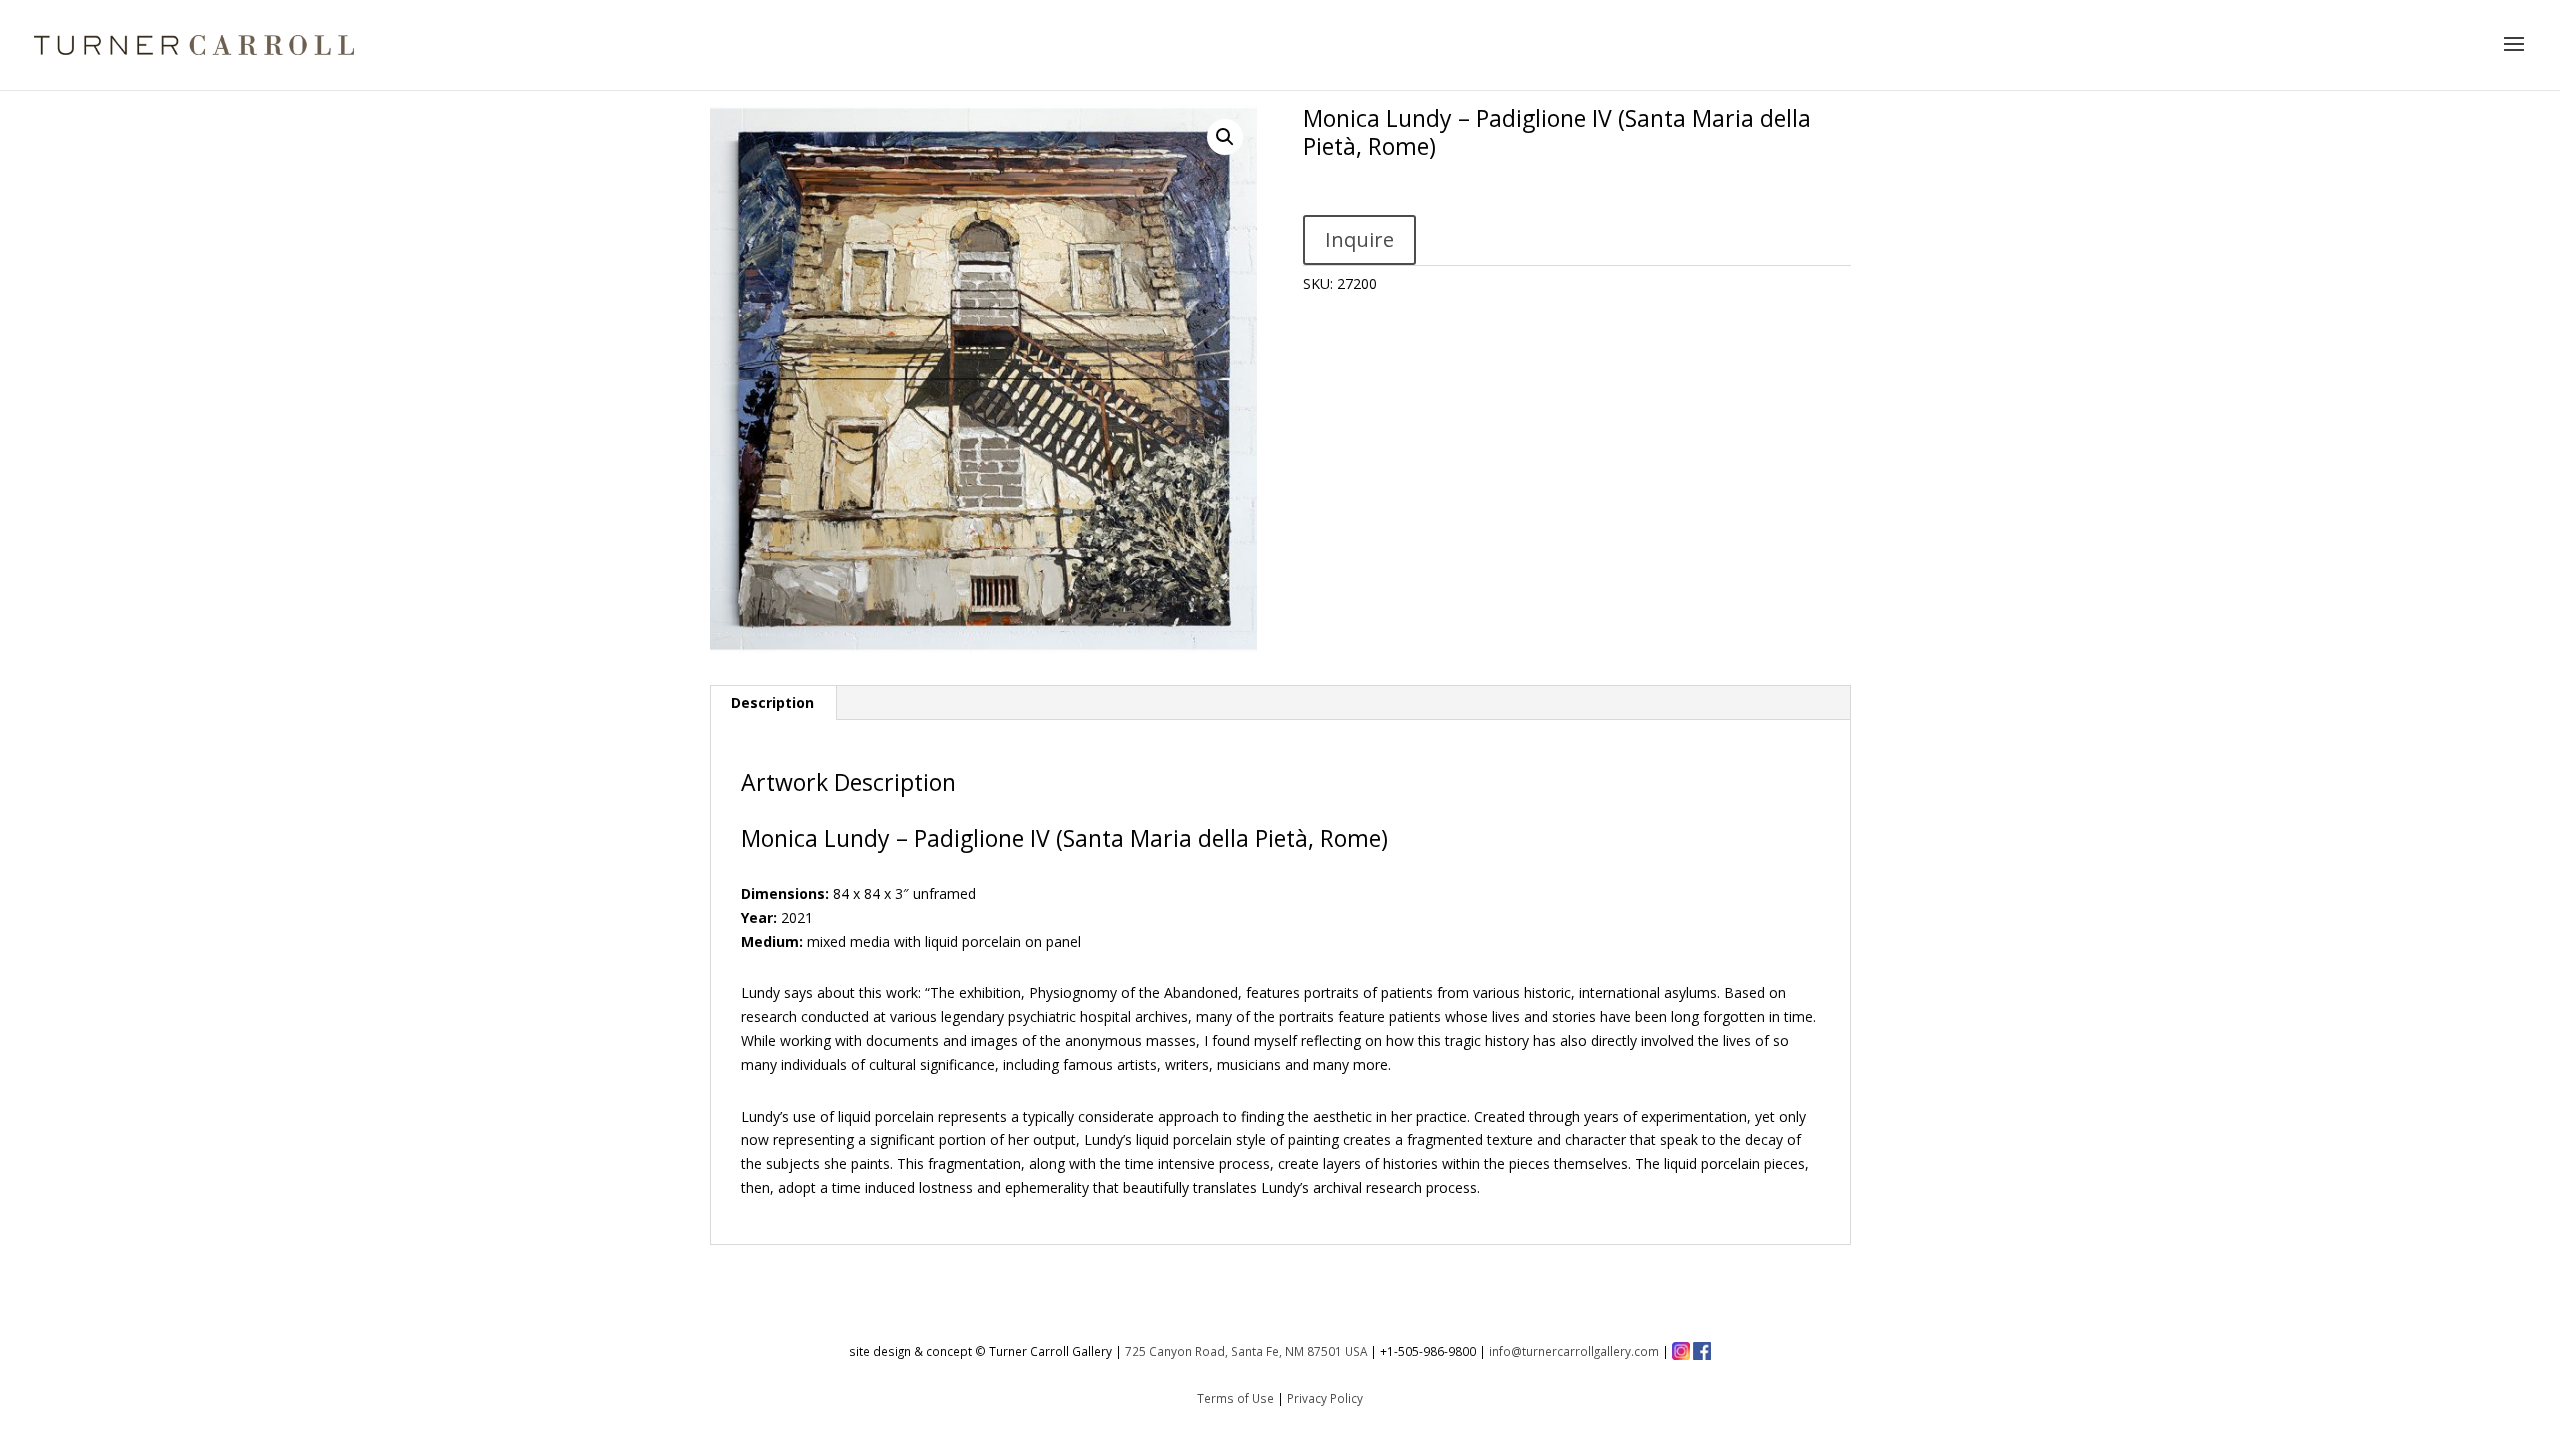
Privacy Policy (1325, 1398)
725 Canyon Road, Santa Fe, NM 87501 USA (1246, 1351)
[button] (1225, 137)
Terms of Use (1235, 1398)
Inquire (1359, 239)
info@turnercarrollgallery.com (1574, 1351)
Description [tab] (772, 702)
